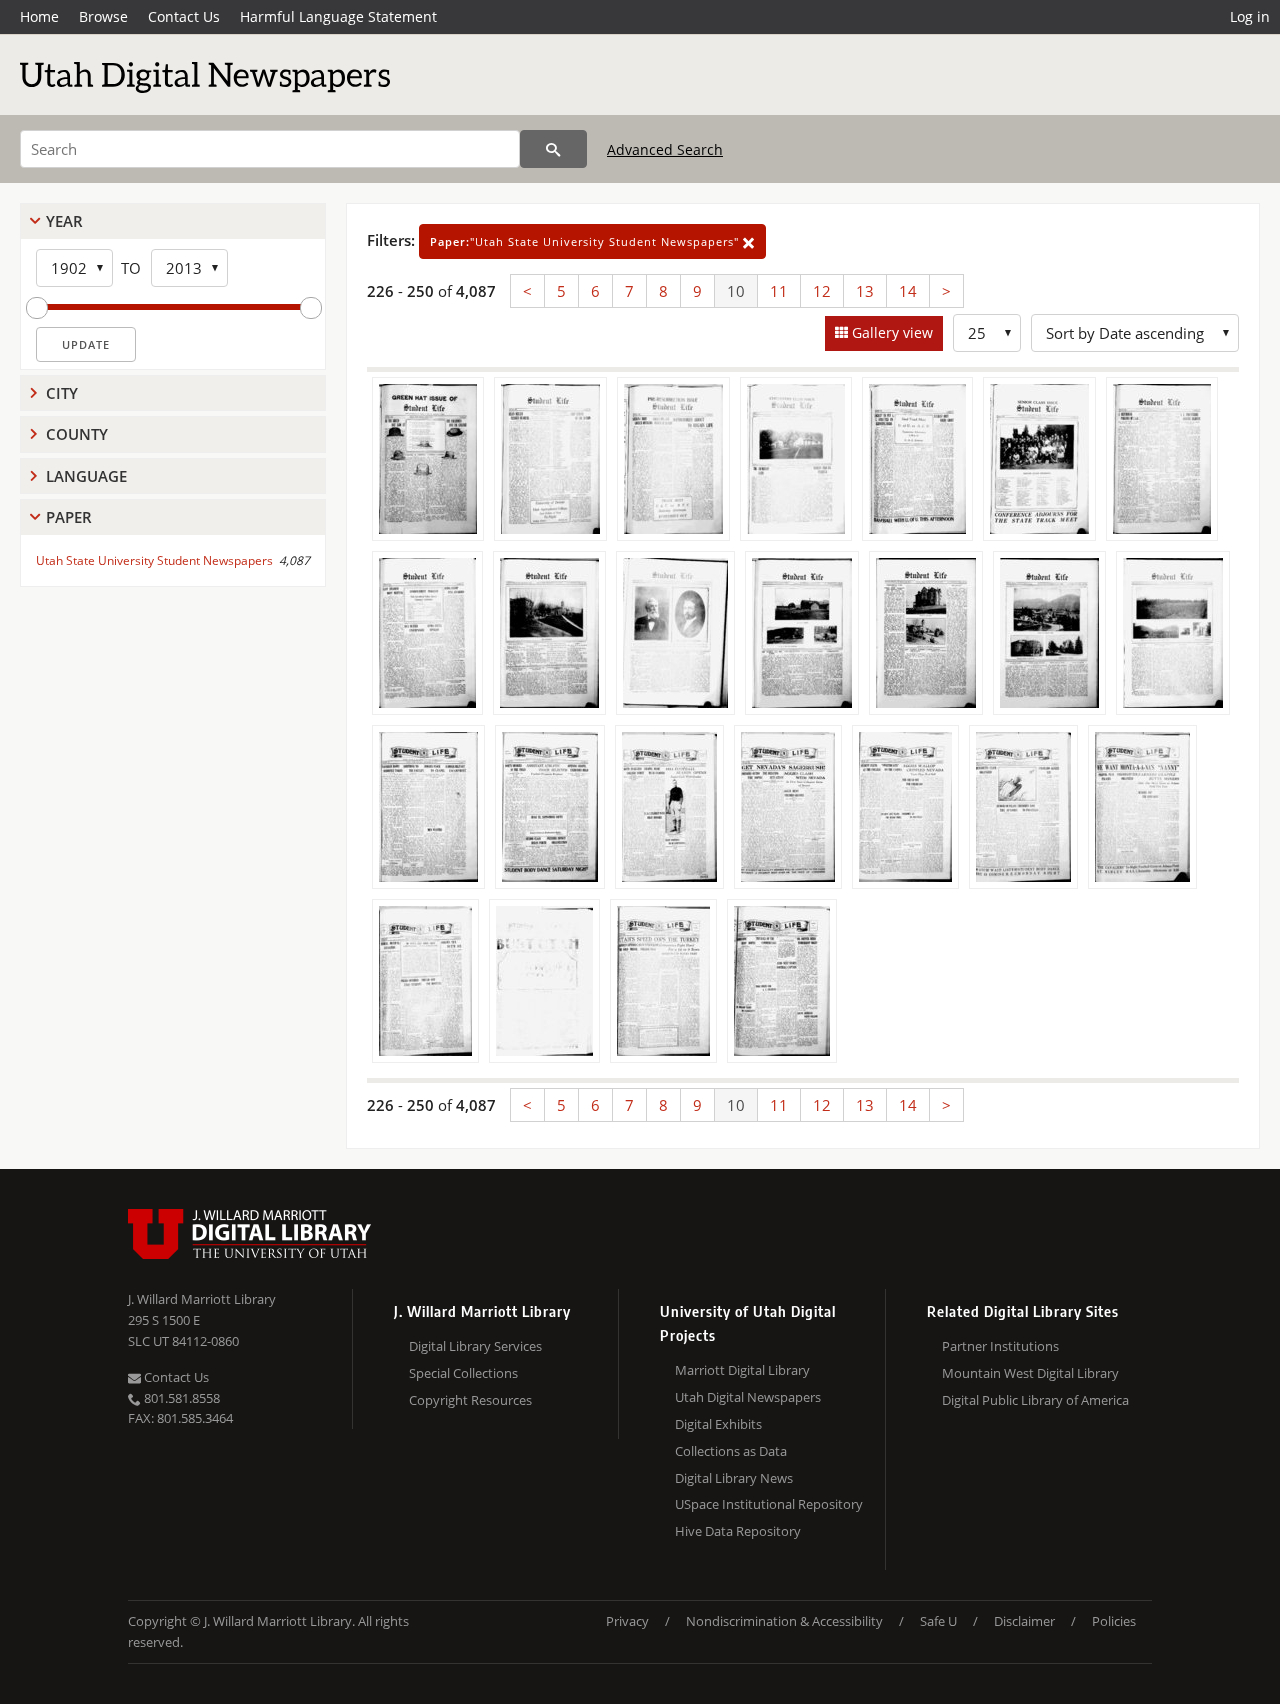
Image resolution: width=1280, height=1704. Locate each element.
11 (779, 291)
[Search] (553, 149)
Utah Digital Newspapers (748, 1397)
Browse (103, 16)
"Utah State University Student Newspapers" (586, 241)
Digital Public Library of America (1035, 1400)
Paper (69, 517)
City (62, 393)
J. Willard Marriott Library (202, 1299)
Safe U (938, 1621)
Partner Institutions (1000, 1346)
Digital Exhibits (718, 1424)
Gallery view (890, 332)
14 (908, 291)
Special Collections (463, 1373)
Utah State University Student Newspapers (154, 560)
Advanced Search (665, 149)
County (77, 434)
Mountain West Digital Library (1030, 1373)
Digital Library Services (475, 1346)
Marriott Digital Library (742, 1370)
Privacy (627, 1621)
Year (64, 221)
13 (865, 291)
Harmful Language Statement (338, 16)
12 (822, 291)
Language (86, 476)
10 (736, 291)
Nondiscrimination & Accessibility (784, 1621)
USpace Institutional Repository (769, 1504)
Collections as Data (731, 1451)
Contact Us (184, 16)
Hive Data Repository (738, 1531)
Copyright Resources (470, 1400)
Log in (1250, 16)
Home (39, 16)
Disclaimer (1024, 1621)
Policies (1114, 1621)
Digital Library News (734, 1478)
